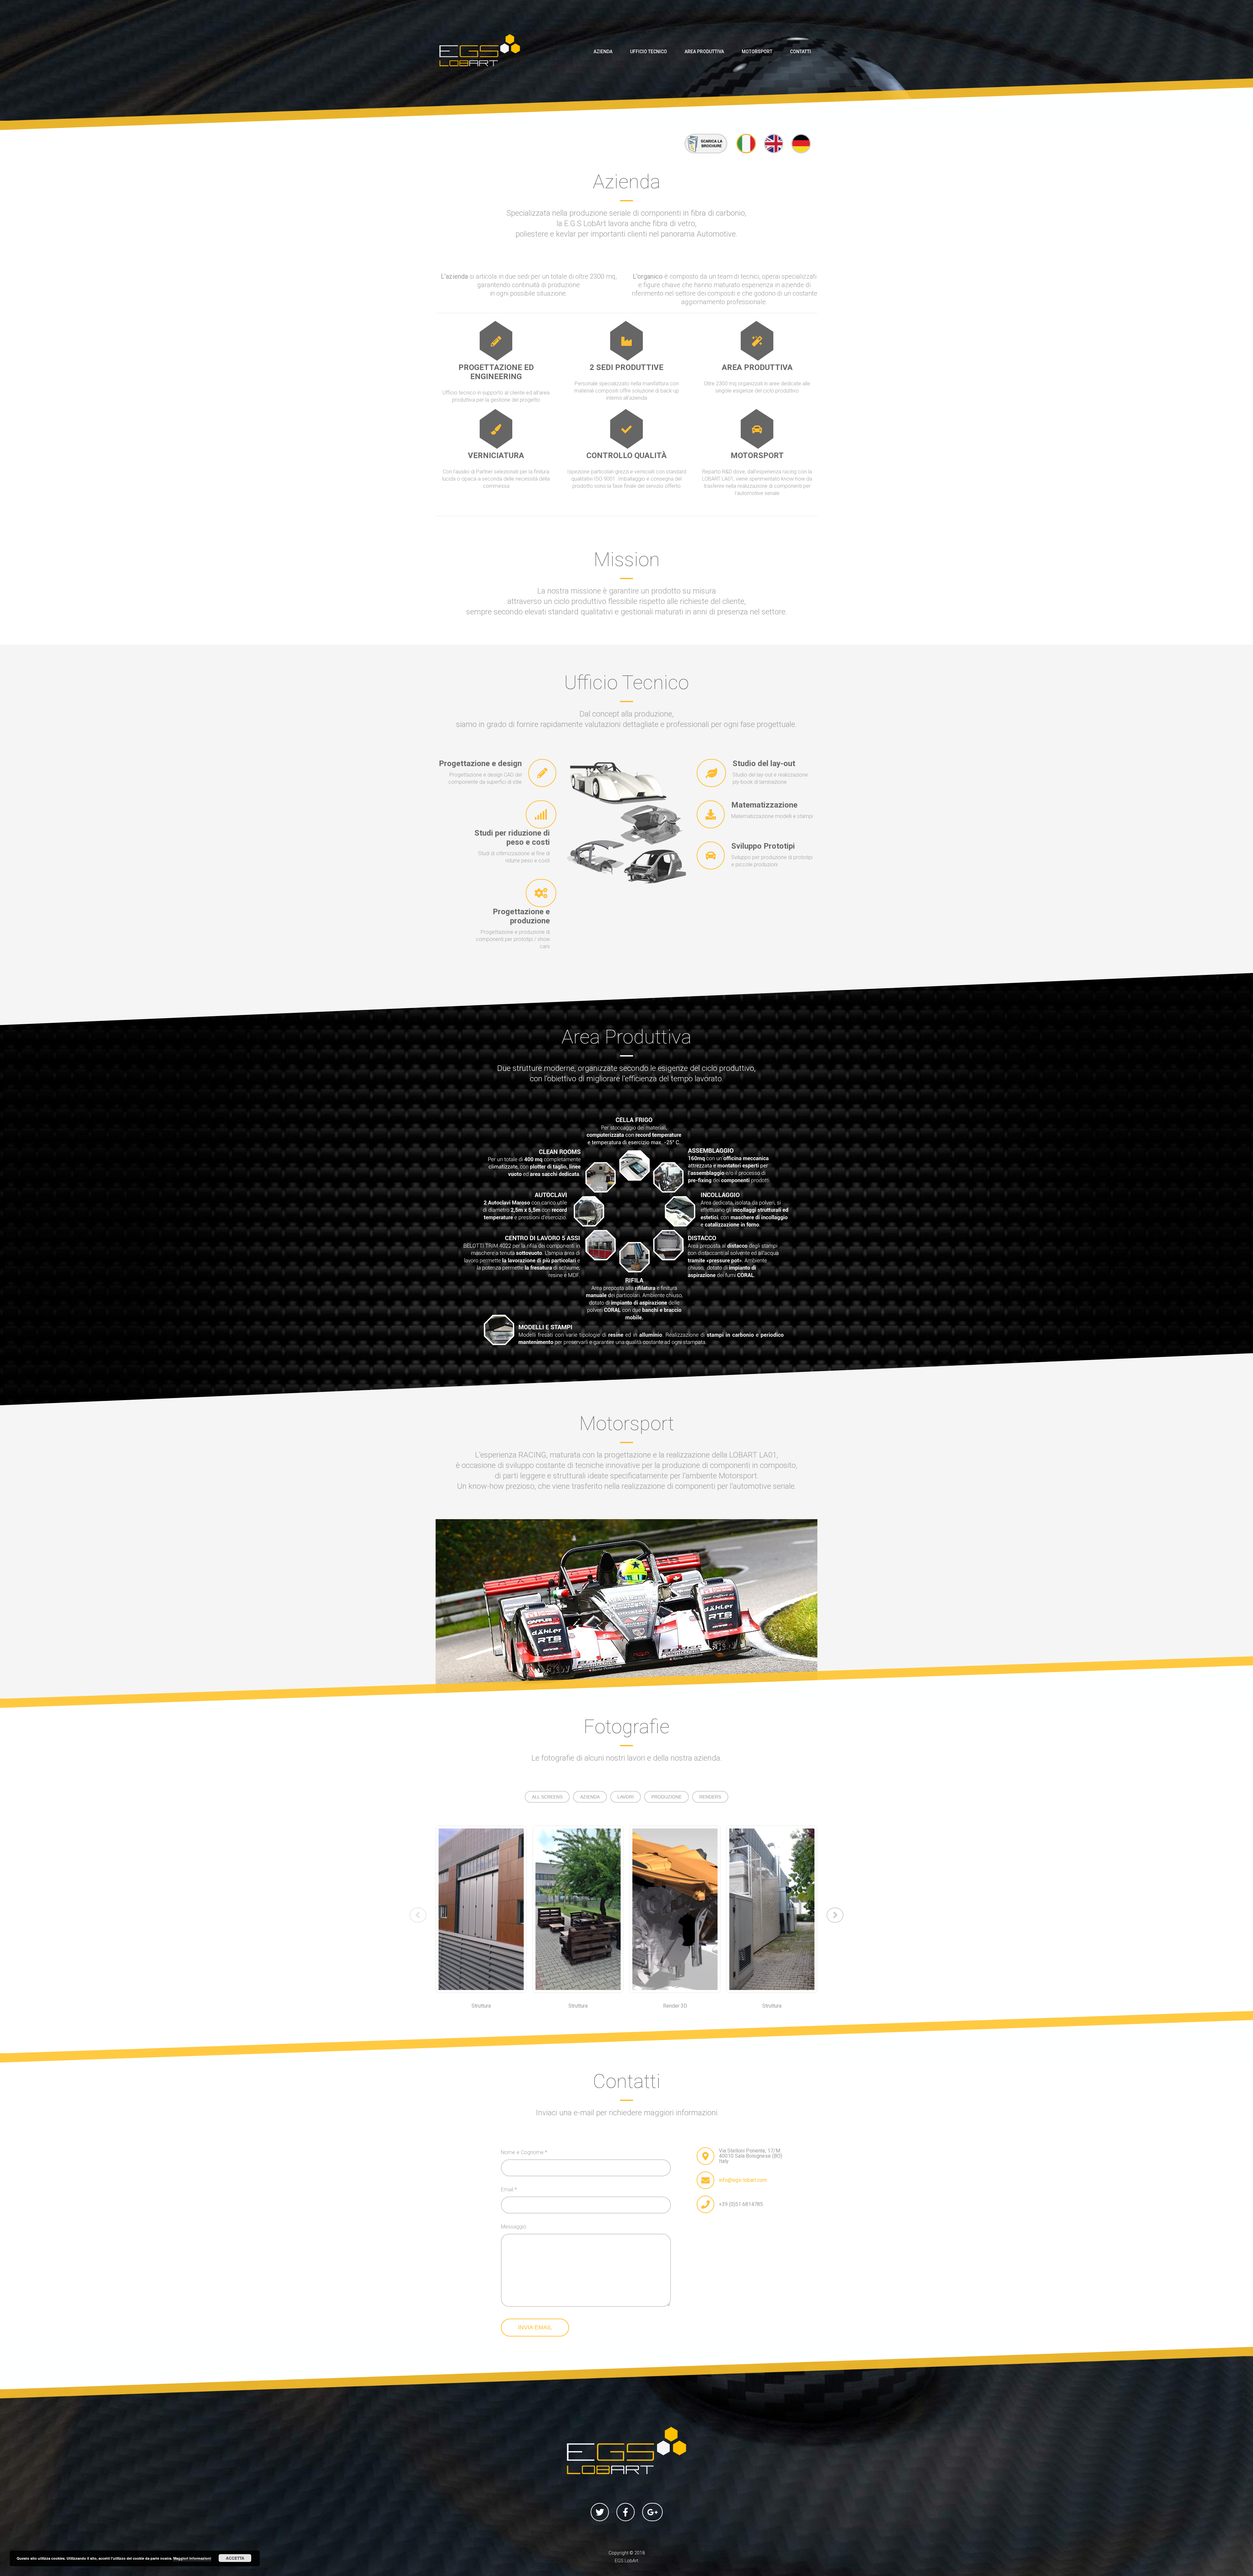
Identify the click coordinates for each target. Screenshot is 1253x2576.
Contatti (800, 52)
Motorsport (757, 52)
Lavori (626, 1797)
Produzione (666, 1797)
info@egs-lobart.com (743, 2180)
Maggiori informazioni (192, 2558)
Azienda (603, 52)
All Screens (547, 1797)
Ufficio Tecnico (649, 52)
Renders (710, 1797)
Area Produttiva (704, 52)
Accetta (235, 2558)
